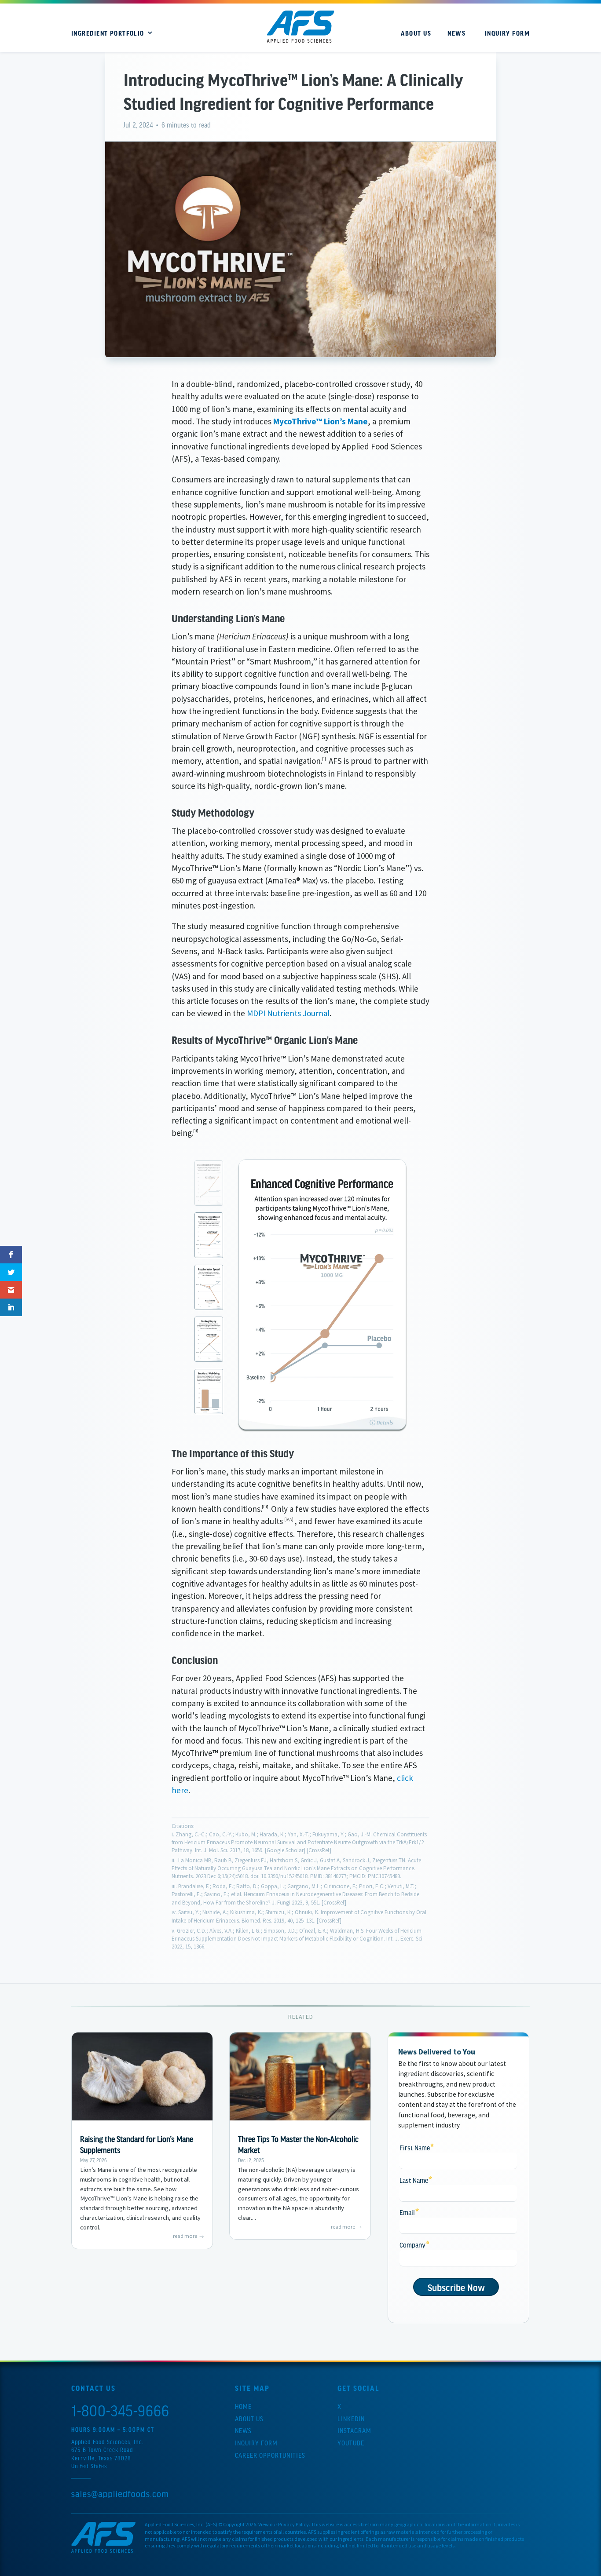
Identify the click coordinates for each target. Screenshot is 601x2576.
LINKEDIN (351, 2419)
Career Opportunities (270, 2455)
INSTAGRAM (354, 2430)
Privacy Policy (293, 2524)
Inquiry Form (256, 2443)
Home (243, 2406)
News (243, 2430)
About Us (249, 2419)
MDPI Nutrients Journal (288, 1013)
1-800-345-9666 (120, 2410)
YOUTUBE (351, 2443)
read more (185, 2236)
